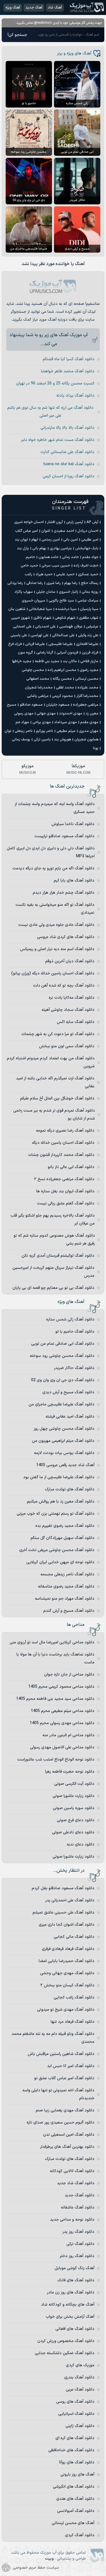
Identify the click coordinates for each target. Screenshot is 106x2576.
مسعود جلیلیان (58, 705)
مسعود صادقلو (31, 705)
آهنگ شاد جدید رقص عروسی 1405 (65, 1465)
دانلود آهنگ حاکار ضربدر (74, 1368)
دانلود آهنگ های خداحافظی (71, 2450)
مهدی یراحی (42, 722)
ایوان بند (21, 540)
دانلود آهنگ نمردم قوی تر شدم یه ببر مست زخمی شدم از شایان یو (54, 1115)
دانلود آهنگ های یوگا (77, 2462)
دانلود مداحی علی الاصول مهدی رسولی (62, 1747)
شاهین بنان (17, 609)
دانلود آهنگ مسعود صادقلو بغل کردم (63, 1888)
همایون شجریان (86, 740)
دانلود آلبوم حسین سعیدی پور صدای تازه (60, 2123)
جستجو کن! (17, 35)
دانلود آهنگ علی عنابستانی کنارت (67, 452)
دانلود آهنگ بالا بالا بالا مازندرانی (67, 428)
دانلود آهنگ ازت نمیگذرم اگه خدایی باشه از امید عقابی (55, 1082)
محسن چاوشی (33, 670)
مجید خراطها (22, 661)
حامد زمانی (70, 557)
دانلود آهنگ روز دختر (77, 2256)
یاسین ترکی (42, 740)
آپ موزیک (87, 7)
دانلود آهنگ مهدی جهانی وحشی (67, 1973)
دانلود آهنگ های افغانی (75, 2329)
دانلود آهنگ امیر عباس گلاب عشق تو (64, 2078)
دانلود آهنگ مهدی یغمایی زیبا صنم (65, 2110)
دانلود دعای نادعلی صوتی (73, 1832)
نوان (8, 731)
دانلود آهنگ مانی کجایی (74, 1937)
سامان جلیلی (46, 592)
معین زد (92, 714)
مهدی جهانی (46, 714)
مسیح (12, 705)
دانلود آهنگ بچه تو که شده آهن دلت (64, 986)
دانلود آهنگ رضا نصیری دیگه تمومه (65, 1131)
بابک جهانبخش (87, 548)
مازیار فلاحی (89, 661)
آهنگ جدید (34, 8)
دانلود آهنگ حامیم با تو (75, 1332)
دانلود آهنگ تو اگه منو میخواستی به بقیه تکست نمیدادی (55, 909)
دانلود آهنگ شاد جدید (76, 2183)
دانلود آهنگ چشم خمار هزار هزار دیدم (64, 893)
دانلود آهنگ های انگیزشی (74, 2487)
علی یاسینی (19, 635)
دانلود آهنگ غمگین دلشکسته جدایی (65, 2353)
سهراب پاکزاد (24, 592)
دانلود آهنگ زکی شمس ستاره (70, 1319)
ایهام (35, 540)
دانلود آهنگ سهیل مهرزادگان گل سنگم (62, 1538)
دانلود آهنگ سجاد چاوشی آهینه (68, 1010)
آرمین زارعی (75, 522)
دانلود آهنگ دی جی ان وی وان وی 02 (63, 1380)
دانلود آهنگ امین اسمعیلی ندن (69, 2135)
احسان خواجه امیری (29, 522)
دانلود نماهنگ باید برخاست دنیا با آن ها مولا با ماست (55, 1658)
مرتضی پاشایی (38, 696)
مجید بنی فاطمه (47, 661)
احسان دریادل (88, 531)
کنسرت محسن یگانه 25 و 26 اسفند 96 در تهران (55, 383)
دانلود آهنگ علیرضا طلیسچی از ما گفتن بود (59, 1477)
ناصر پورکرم (45, 731)
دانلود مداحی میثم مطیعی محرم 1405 (63, 1711)
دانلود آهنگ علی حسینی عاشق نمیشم (63, 1913)
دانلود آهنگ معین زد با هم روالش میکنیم (61, 1502)
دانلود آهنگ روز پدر (78, 2232)
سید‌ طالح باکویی (61, 601)
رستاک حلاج (90, 583)
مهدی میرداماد (66, 722)
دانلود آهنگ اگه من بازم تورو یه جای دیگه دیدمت (53, 868)
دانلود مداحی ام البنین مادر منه (68, 1735)
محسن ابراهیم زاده (62, 670)
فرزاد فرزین (90, 653)
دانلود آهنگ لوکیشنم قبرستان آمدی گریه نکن (58, 1256)
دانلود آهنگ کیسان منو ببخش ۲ (67, 1985)
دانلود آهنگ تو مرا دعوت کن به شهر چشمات (58, 1034)
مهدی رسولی (24, 714)
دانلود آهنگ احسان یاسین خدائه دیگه (63, 1143)
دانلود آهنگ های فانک (76, 2280)
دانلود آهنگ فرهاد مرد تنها (73, 2022)
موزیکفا (78, 769)
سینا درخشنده (66, 609)
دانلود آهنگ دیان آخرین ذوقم (70, 961)
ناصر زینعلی (24, 731)
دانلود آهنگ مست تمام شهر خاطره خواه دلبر (58, 440)
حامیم (30, 557)
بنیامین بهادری (61, 548)
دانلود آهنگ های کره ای (75, 2438)
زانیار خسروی (69, 592)
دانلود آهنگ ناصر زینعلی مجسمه (67, 1574)
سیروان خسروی (33, 601)
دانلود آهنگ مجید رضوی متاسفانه (66, 1587)
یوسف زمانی (21, 740)
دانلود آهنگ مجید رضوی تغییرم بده (65, 1526)
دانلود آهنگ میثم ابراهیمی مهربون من (63, 1441)
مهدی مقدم (89, 722)
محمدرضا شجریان (39, 688)
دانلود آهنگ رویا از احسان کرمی (69, 476)
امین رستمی (51, 540)
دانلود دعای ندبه (81, 1844)
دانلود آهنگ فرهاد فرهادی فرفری (68, 1949)
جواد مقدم (90, 557)
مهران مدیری (89, 731)
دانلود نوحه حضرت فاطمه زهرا (70, 1772)
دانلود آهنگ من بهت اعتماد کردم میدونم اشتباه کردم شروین (51, 1062)
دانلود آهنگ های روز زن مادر (71, 2292)
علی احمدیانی (45, 627)
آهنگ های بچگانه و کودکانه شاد (68, 2305)
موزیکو (28, 769)
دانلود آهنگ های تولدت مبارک (70, 1489)
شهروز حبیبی (20, 618)
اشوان (46, 531)
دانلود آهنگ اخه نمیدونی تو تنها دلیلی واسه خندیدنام (58, 2094)
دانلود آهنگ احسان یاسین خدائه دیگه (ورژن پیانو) (53, 973)
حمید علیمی (65, 574)
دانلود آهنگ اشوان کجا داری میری (67, 1925)
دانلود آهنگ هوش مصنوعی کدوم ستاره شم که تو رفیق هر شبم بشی (54, 1240)
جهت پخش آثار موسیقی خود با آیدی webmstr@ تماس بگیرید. (59, 23)
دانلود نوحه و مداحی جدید (72, 2220)
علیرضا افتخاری (87, 644)
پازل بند (23, 548)
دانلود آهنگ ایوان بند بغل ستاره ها (65, 1191)
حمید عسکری (88, 574)
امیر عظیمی (90, 540)
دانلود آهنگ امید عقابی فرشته (70, 1417)
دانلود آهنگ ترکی (80, 2244)
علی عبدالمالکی (63, 635)
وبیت (49, 2559)
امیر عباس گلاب (26, 531)
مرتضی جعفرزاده (86, 705)
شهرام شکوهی (65, 618)
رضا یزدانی (15, 583)
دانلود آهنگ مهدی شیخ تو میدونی (66, 2010)
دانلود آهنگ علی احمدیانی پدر (70, 1900)
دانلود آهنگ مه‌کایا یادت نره (72, 998)
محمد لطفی (65, 688)
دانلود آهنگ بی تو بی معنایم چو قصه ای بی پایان (53, 1288)
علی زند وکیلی (88, 635)
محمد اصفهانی (38, 679)
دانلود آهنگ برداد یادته (75, 396)
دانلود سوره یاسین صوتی (74, 1808)
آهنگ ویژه (13, 8)
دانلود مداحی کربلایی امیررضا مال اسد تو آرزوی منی (52, 1642)
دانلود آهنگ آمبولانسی (76, 2511)
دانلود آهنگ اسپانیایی (76, 2414)
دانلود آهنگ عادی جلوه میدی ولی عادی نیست (56, 925)
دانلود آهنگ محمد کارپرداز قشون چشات (61, 1155)
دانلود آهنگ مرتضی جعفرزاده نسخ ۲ (64, 1179)
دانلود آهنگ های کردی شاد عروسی (66, 937)
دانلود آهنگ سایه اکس (76, 1022)
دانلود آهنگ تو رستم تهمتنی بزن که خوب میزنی (56, 1514)
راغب (28, 574)
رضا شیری (54, 583)
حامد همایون (48, 557)
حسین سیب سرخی (56, 566)
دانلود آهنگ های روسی (75, 2402)
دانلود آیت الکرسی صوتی (74, 1784)
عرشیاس (92, 627)
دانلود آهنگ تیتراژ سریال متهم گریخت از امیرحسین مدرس (53, 1272)
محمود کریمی (62, 696)
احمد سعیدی (64, 531)
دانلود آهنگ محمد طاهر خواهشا (68, 371)
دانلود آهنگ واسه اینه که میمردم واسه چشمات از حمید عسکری (55, 808)
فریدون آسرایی (67, 653)
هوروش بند (62, 740)
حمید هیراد (44, 574)
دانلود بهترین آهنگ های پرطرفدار (67, 2147)
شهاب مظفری (89, 618)
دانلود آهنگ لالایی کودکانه (72, 2171)
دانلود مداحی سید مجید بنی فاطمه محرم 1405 (55, 1699)
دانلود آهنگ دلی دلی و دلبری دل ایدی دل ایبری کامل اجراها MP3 (51, 852)
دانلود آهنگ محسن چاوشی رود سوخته (62, 1356)
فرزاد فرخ (15, 644)
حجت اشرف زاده (86, 566)
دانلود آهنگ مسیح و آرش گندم (69, 1611)
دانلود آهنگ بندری (79, 2377)
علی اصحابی (22, 627)
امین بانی (71, 540)
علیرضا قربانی (35, 644)
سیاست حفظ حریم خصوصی (36, 2568)
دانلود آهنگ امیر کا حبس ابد (71, 2066)
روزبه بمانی (90, 592)
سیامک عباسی (88, 601)
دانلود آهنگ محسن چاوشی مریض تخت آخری (57, 1550)
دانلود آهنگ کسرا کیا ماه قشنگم (69, 359)
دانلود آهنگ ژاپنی (80, 2426)
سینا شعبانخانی (40, 609)
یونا (96, 748)
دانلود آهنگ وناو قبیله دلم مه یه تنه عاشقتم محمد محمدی (53, 2038)
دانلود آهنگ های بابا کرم (74, 881)
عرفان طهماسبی (71, 627)
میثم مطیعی (66, 731)
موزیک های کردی (80, 2365)
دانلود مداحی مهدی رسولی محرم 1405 (62, 1723)
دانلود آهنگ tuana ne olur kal (69, 464)
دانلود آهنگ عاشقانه (78, 2207)
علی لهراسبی (40, 635)
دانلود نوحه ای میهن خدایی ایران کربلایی (60, 1562)
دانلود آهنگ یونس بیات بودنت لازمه (64, 1453)
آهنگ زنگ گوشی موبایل (74, 2268)
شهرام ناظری (42, 618)
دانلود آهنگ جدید (80, 2195)
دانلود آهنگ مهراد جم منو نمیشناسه (65, 1599)
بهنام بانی (39, 548)
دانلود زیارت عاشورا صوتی (73, 1796)
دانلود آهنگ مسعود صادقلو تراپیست (64, 836)
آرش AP (92, 522)
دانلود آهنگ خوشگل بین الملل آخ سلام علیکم (57, 1098)
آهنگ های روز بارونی (77, 2475)
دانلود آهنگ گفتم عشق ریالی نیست (66, 1203)
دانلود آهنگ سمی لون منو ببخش (67, 1046)
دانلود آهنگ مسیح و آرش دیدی (68, 1392)
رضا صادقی (35, 583)
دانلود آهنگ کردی (80, 2535)
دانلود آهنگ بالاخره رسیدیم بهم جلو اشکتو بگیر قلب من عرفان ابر (53, 1220)
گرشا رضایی (45, 653)
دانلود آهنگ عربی (80, 2390)
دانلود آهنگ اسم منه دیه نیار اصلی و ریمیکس (57, 949)
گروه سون (25, 653)
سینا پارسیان (89, 609)
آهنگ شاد (55, 8)
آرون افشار (55, 522)
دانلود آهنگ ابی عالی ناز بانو (71, 1167)
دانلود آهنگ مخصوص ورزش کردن (66, 2341)
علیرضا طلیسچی (60, 644)
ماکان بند (70, 661)
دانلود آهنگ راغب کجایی (74, 1997)
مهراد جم (22, 722)
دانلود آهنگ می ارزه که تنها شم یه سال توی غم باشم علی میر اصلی (50, 412)
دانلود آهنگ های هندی (75, 2499)
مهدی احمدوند (71, 714)
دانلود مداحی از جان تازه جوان (69, 1675)
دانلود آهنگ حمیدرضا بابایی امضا (67, 1961)
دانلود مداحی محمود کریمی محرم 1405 (61, 1687)
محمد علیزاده (88, 688)
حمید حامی (29, 566)
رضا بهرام (71, 583)
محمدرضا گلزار (87, 696)
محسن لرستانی (87, 679)
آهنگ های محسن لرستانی (73, 2523)
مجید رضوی (89, 670)
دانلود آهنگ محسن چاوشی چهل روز (64, 1429)
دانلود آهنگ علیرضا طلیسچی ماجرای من (61, 1404)
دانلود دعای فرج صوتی (76, 1820)
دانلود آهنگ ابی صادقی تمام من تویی (63, 1344)
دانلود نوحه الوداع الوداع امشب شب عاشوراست (56, 1760)
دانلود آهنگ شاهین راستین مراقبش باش (61, 2054)
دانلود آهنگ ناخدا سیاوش (73, 824)
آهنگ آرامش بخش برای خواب (70, 2317)
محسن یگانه (62, 679)
